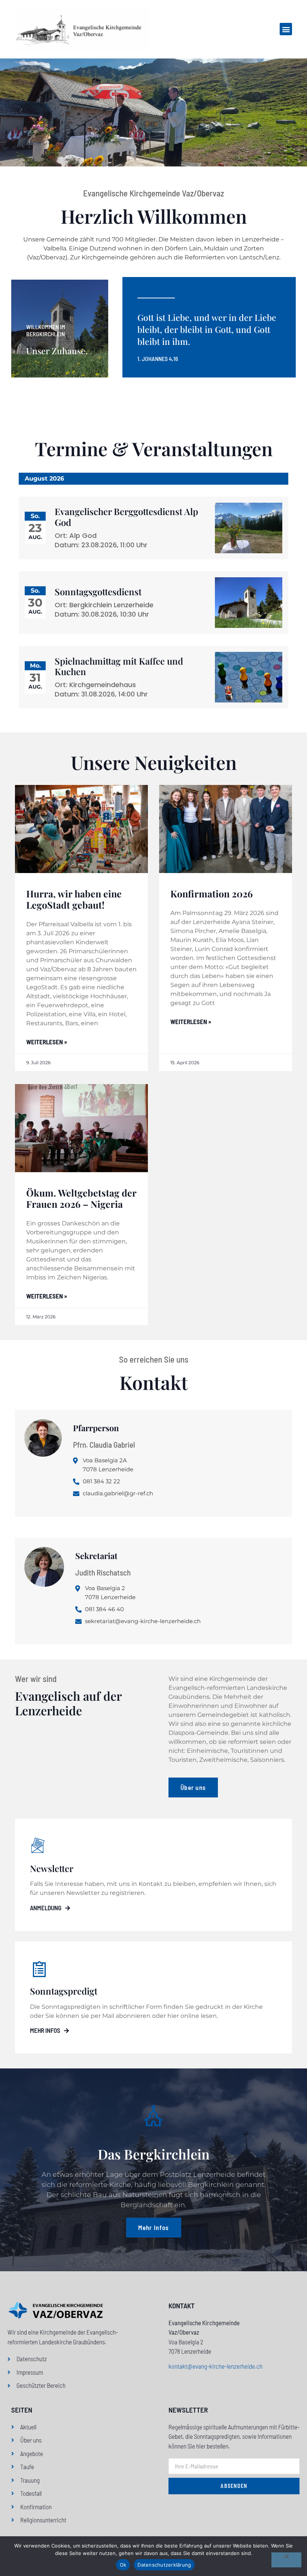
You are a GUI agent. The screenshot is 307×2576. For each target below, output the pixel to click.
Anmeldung (46, 1908)
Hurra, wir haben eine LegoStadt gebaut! (74, 899)
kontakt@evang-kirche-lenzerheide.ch (215, 2366)
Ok (123, 2565)
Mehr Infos (45, 2030)
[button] (286, 29)
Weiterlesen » (47, 1042)
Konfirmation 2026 (212, 893)
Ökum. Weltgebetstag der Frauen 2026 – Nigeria (81, 1198)
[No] (286, 2560)
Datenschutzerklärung (164, 2565)
